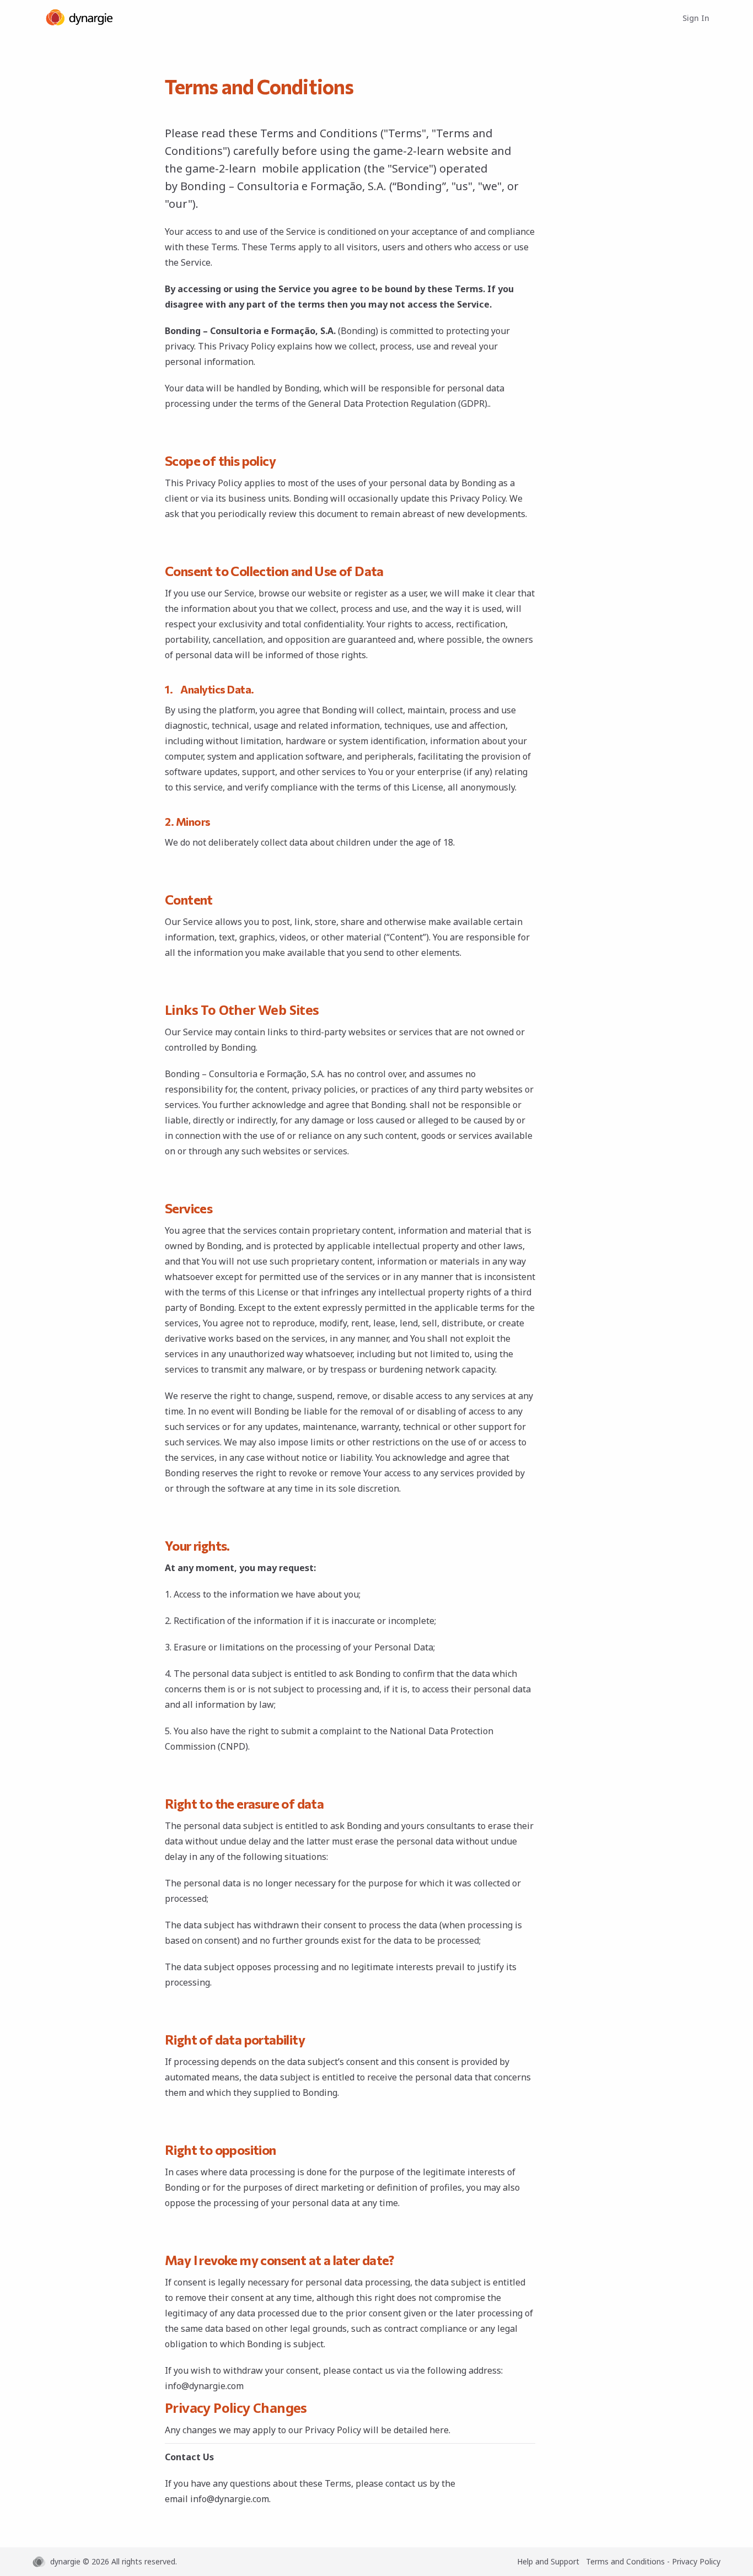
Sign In (696, 18)
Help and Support (548, 2561)
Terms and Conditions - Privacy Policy (653, 2561)
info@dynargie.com (204, 2386)
